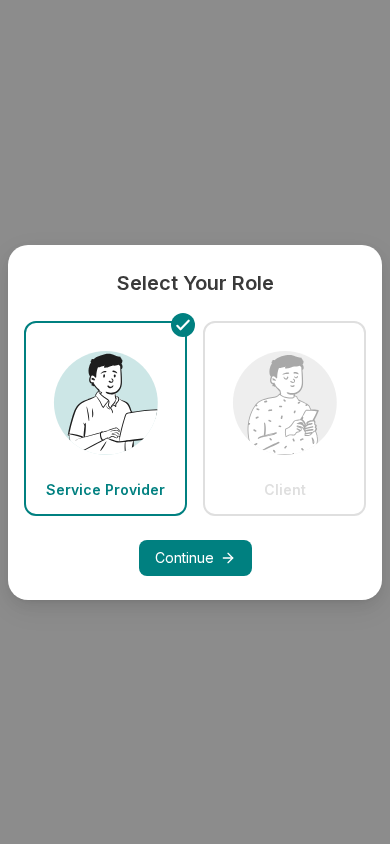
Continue (184, 557)
